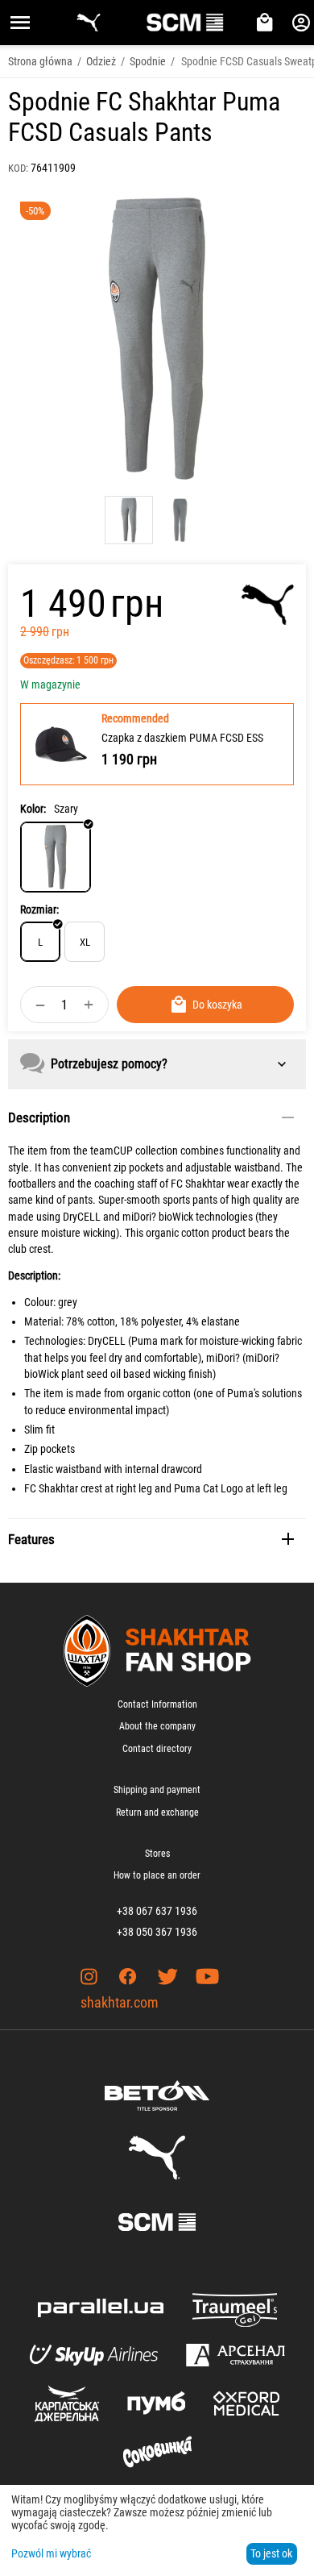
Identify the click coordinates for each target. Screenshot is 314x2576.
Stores (157, 1854)
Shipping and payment (157, 1790)
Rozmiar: (39, 909)
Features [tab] (31, 1539)
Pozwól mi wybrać (51, 2553)
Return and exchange (157, 1812)
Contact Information (157, 1704)
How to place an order (157, 1875)
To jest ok (271, 2553)
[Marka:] (268, 605)
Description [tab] (39, 1117)
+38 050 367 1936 (157, 1932)
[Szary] (56, 857)
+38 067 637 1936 (157, 1911)
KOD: (18, 168)
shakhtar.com (120, 2002)
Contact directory (157, 1749)
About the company (157, 1726)
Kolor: (33, 809)
